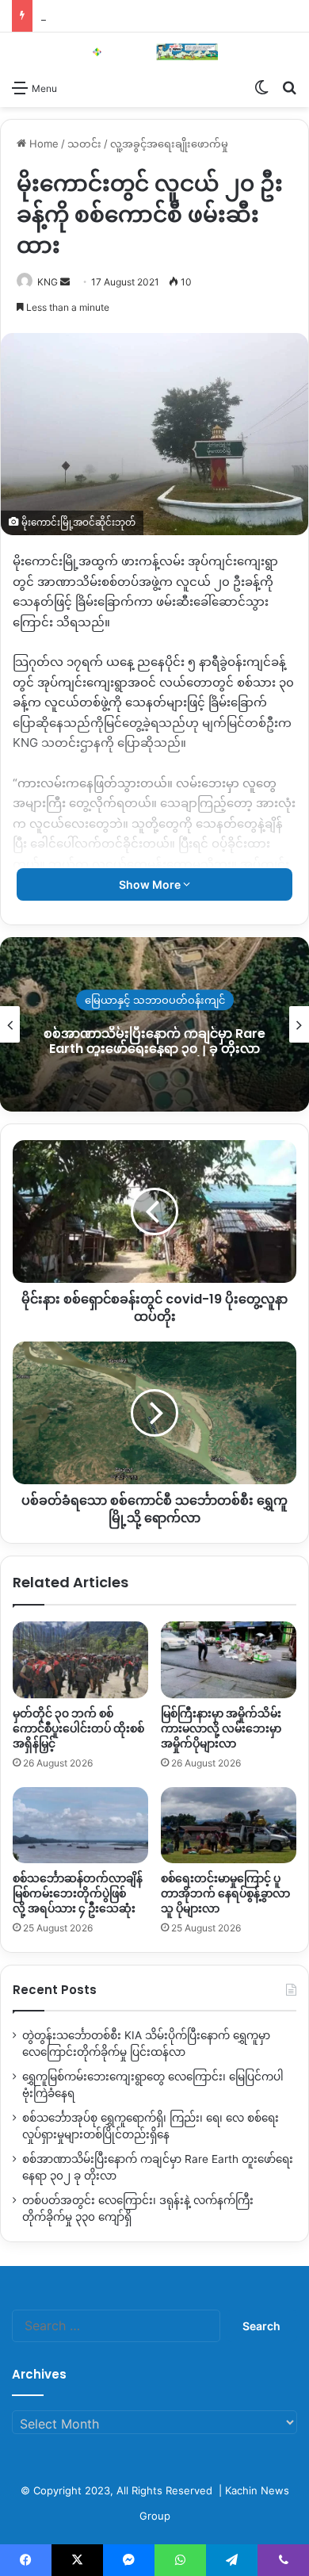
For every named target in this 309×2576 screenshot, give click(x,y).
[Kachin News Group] (154, 52)
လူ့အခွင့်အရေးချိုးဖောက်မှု (169, 144)
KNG (48, 282)
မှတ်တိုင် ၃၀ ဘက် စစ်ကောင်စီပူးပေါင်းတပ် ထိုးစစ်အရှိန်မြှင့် (78, 1728)
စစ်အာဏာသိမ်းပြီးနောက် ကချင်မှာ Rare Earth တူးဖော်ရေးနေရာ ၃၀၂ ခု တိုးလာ (154, 1041)
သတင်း (84, 144)
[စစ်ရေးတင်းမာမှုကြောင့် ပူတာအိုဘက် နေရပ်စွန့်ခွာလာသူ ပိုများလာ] (229, 1825)
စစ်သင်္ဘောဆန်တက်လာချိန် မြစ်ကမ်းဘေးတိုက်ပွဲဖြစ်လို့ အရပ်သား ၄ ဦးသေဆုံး (78, 1893)
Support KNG (73, 16)
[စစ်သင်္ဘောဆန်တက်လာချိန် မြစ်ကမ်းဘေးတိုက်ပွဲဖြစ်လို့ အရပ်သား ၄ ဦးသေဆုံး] (80, 1825)
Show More (151, 884)
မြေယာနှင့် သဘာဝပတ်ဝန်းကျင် (155, 1000)
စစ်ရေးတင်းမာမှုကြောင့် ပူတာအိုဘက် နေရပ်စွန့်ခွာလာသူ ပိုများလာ (225, 1893)
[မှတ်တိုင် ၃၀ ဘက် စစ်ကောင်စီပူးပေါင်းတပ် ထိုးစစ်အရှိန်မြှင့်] (80, 1659)
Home (42, 144)
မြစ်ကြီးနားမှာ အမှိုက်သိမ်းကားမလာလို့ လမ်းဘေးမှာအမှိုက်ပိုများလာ (221, 1728)
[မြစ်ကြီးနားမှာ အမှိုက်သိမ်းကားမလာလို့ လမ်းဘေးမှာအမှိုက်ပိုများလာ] (229, 1659)
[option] (154, 1024)
